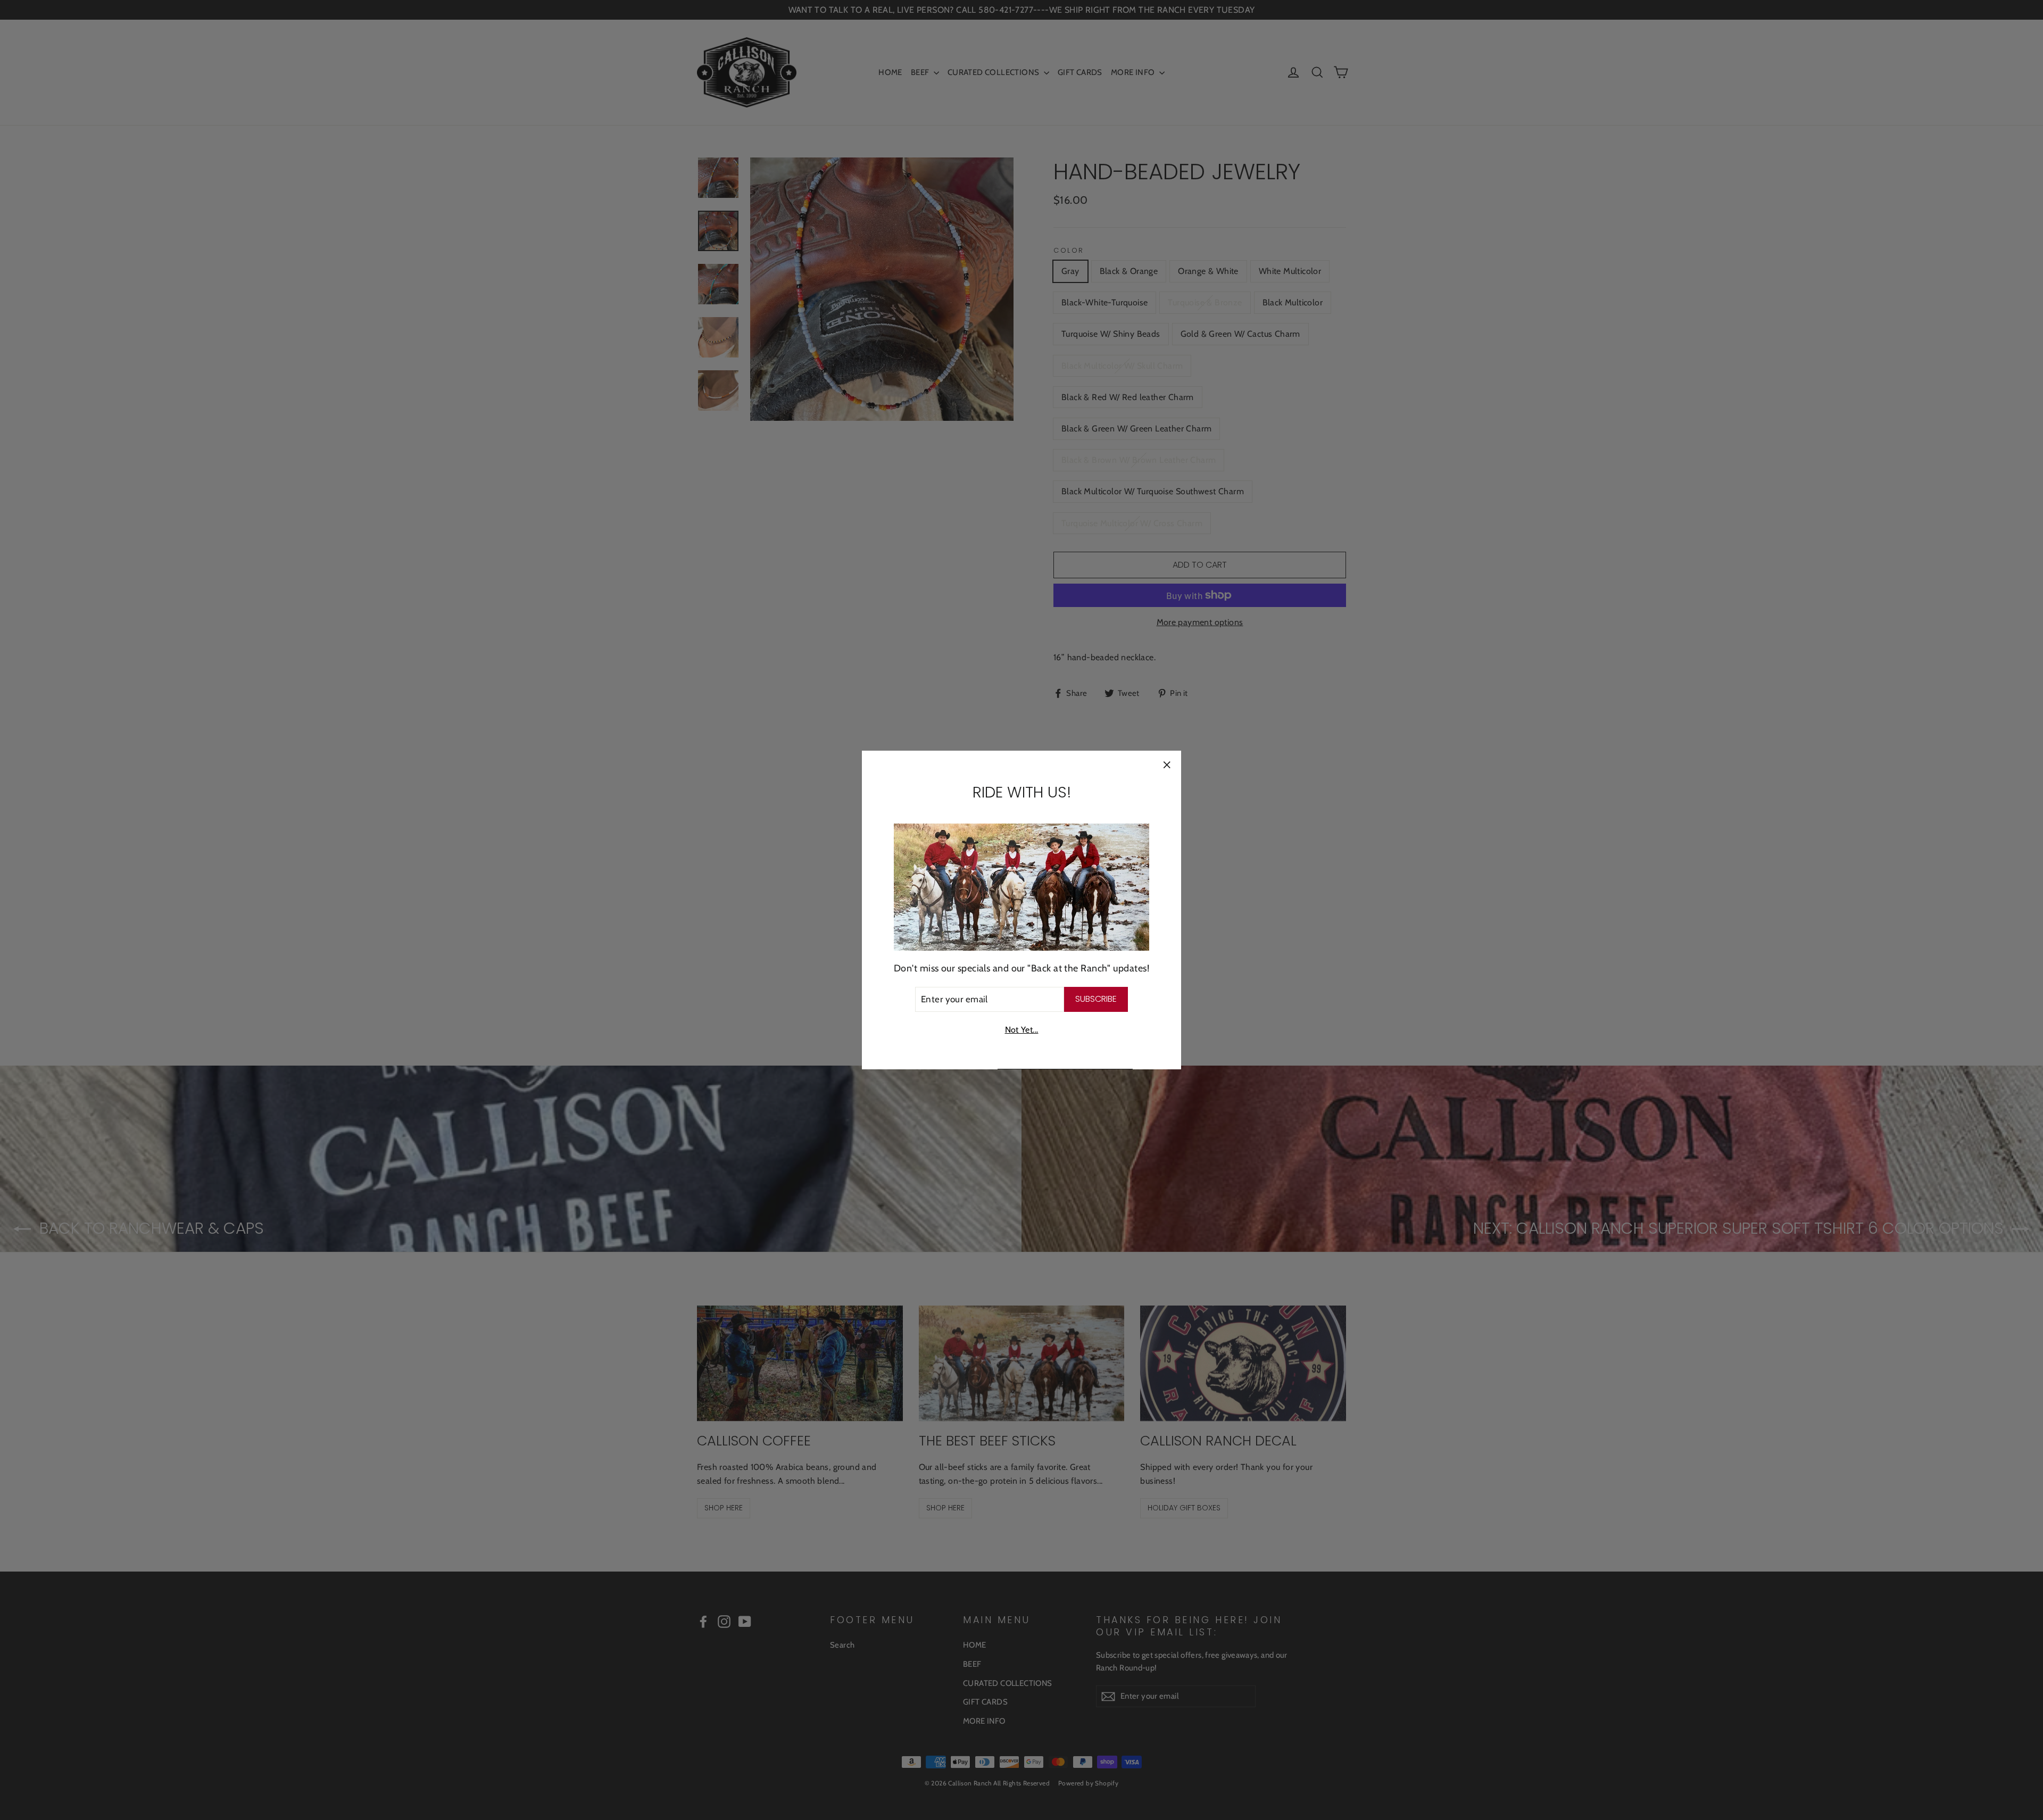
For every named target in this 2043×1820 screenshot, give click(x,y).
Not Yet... (1022, 1030)
